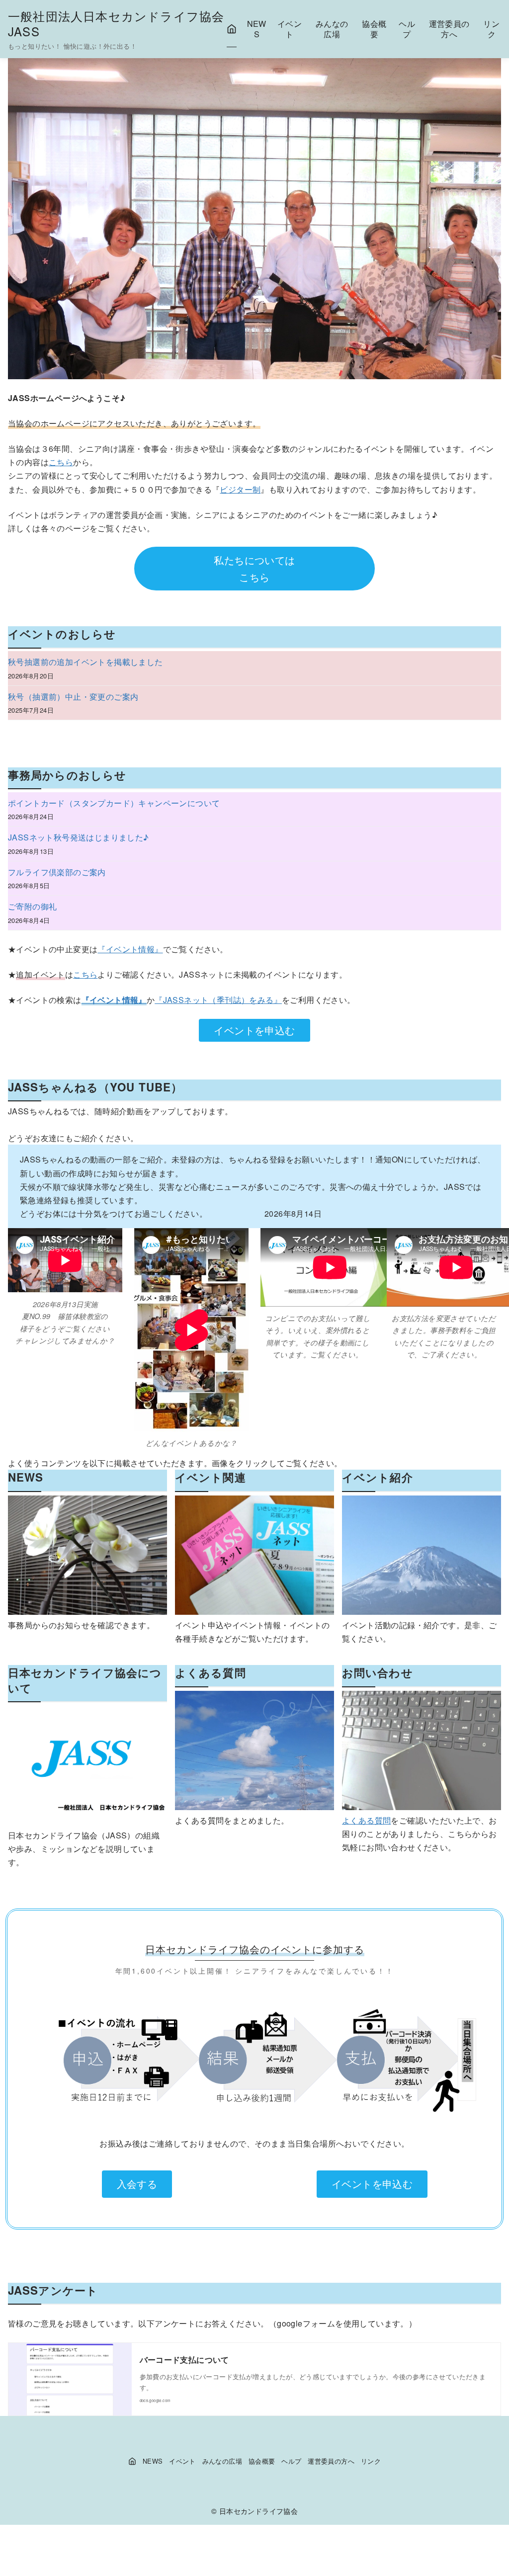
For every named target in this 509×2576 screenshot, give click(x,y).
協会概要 (374, 29)
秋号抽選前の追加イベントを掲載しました (85, 662)
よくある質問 (366, 1820)
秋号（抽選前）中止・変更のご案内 (73, 697)
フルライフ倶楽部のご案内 (57, 872)
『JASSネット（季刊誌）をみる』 (218, 1000)
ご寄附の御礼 (32, 906)
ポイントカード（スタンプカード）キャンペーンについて (114, 803)
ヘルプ (407, 29)
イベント (290, 29)
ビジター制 (240, 489)
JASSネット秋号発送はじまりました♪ (79, 837)
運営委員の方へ (449, 29)
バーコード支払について (184, 2360)
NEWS (257, 29)
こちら (61, 462)
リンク (491, 29)
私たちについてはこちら (254, 568)
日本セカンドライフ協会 (258, 2511)
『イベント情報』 (130, 949)
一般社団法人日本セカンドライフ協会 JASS (123, 23)
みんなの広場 (332, 29)
